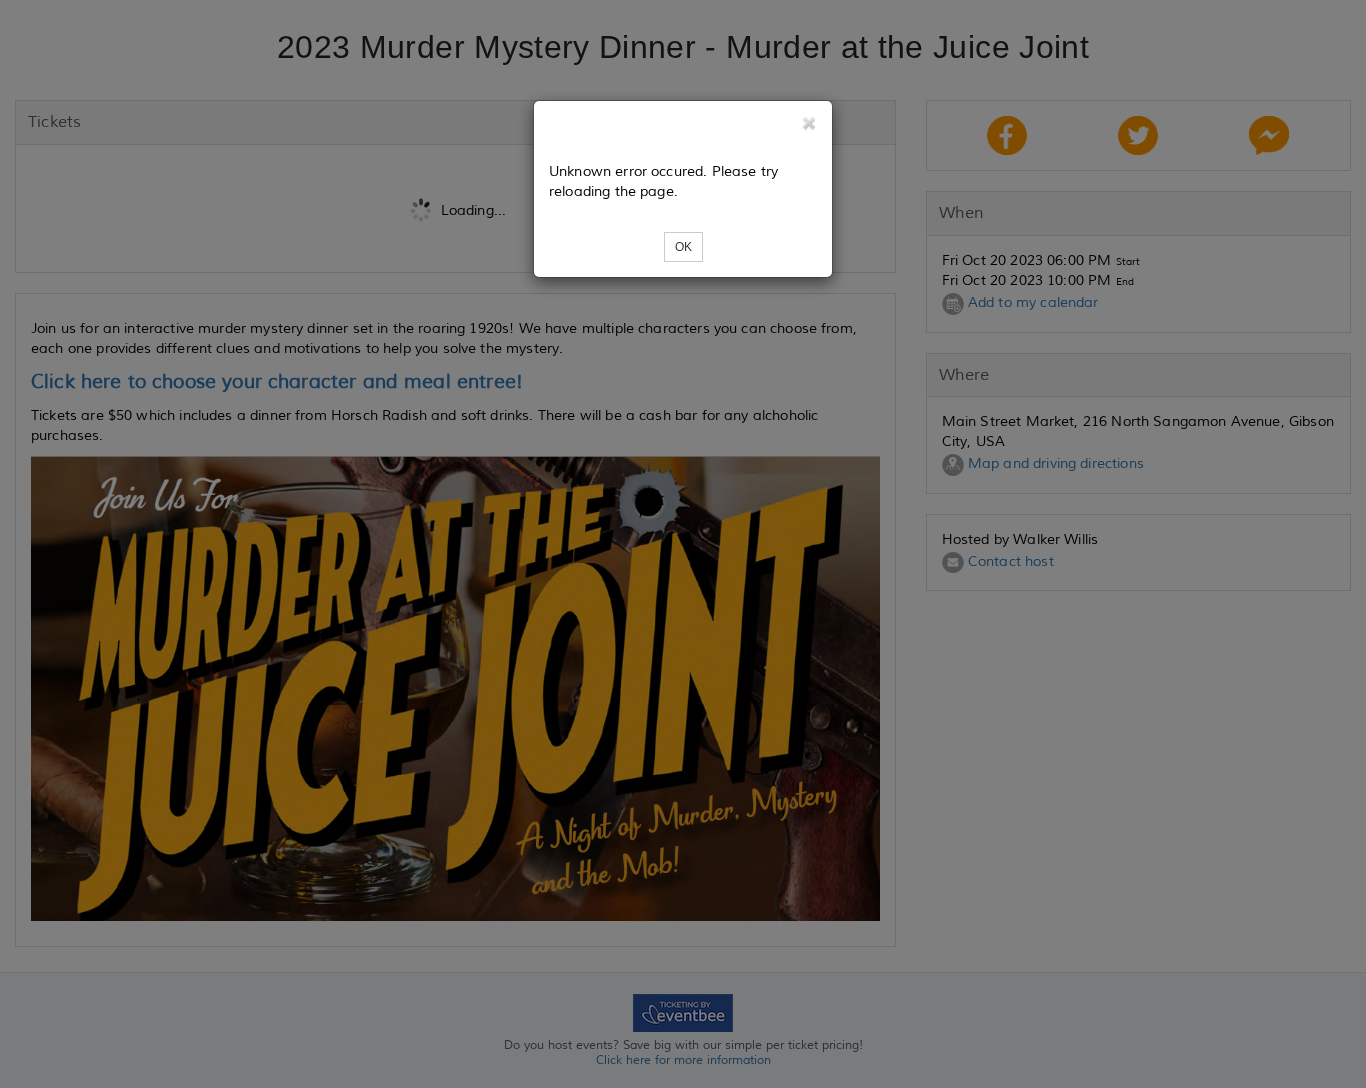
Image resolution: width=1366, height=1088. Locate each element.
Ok (683, 247)
